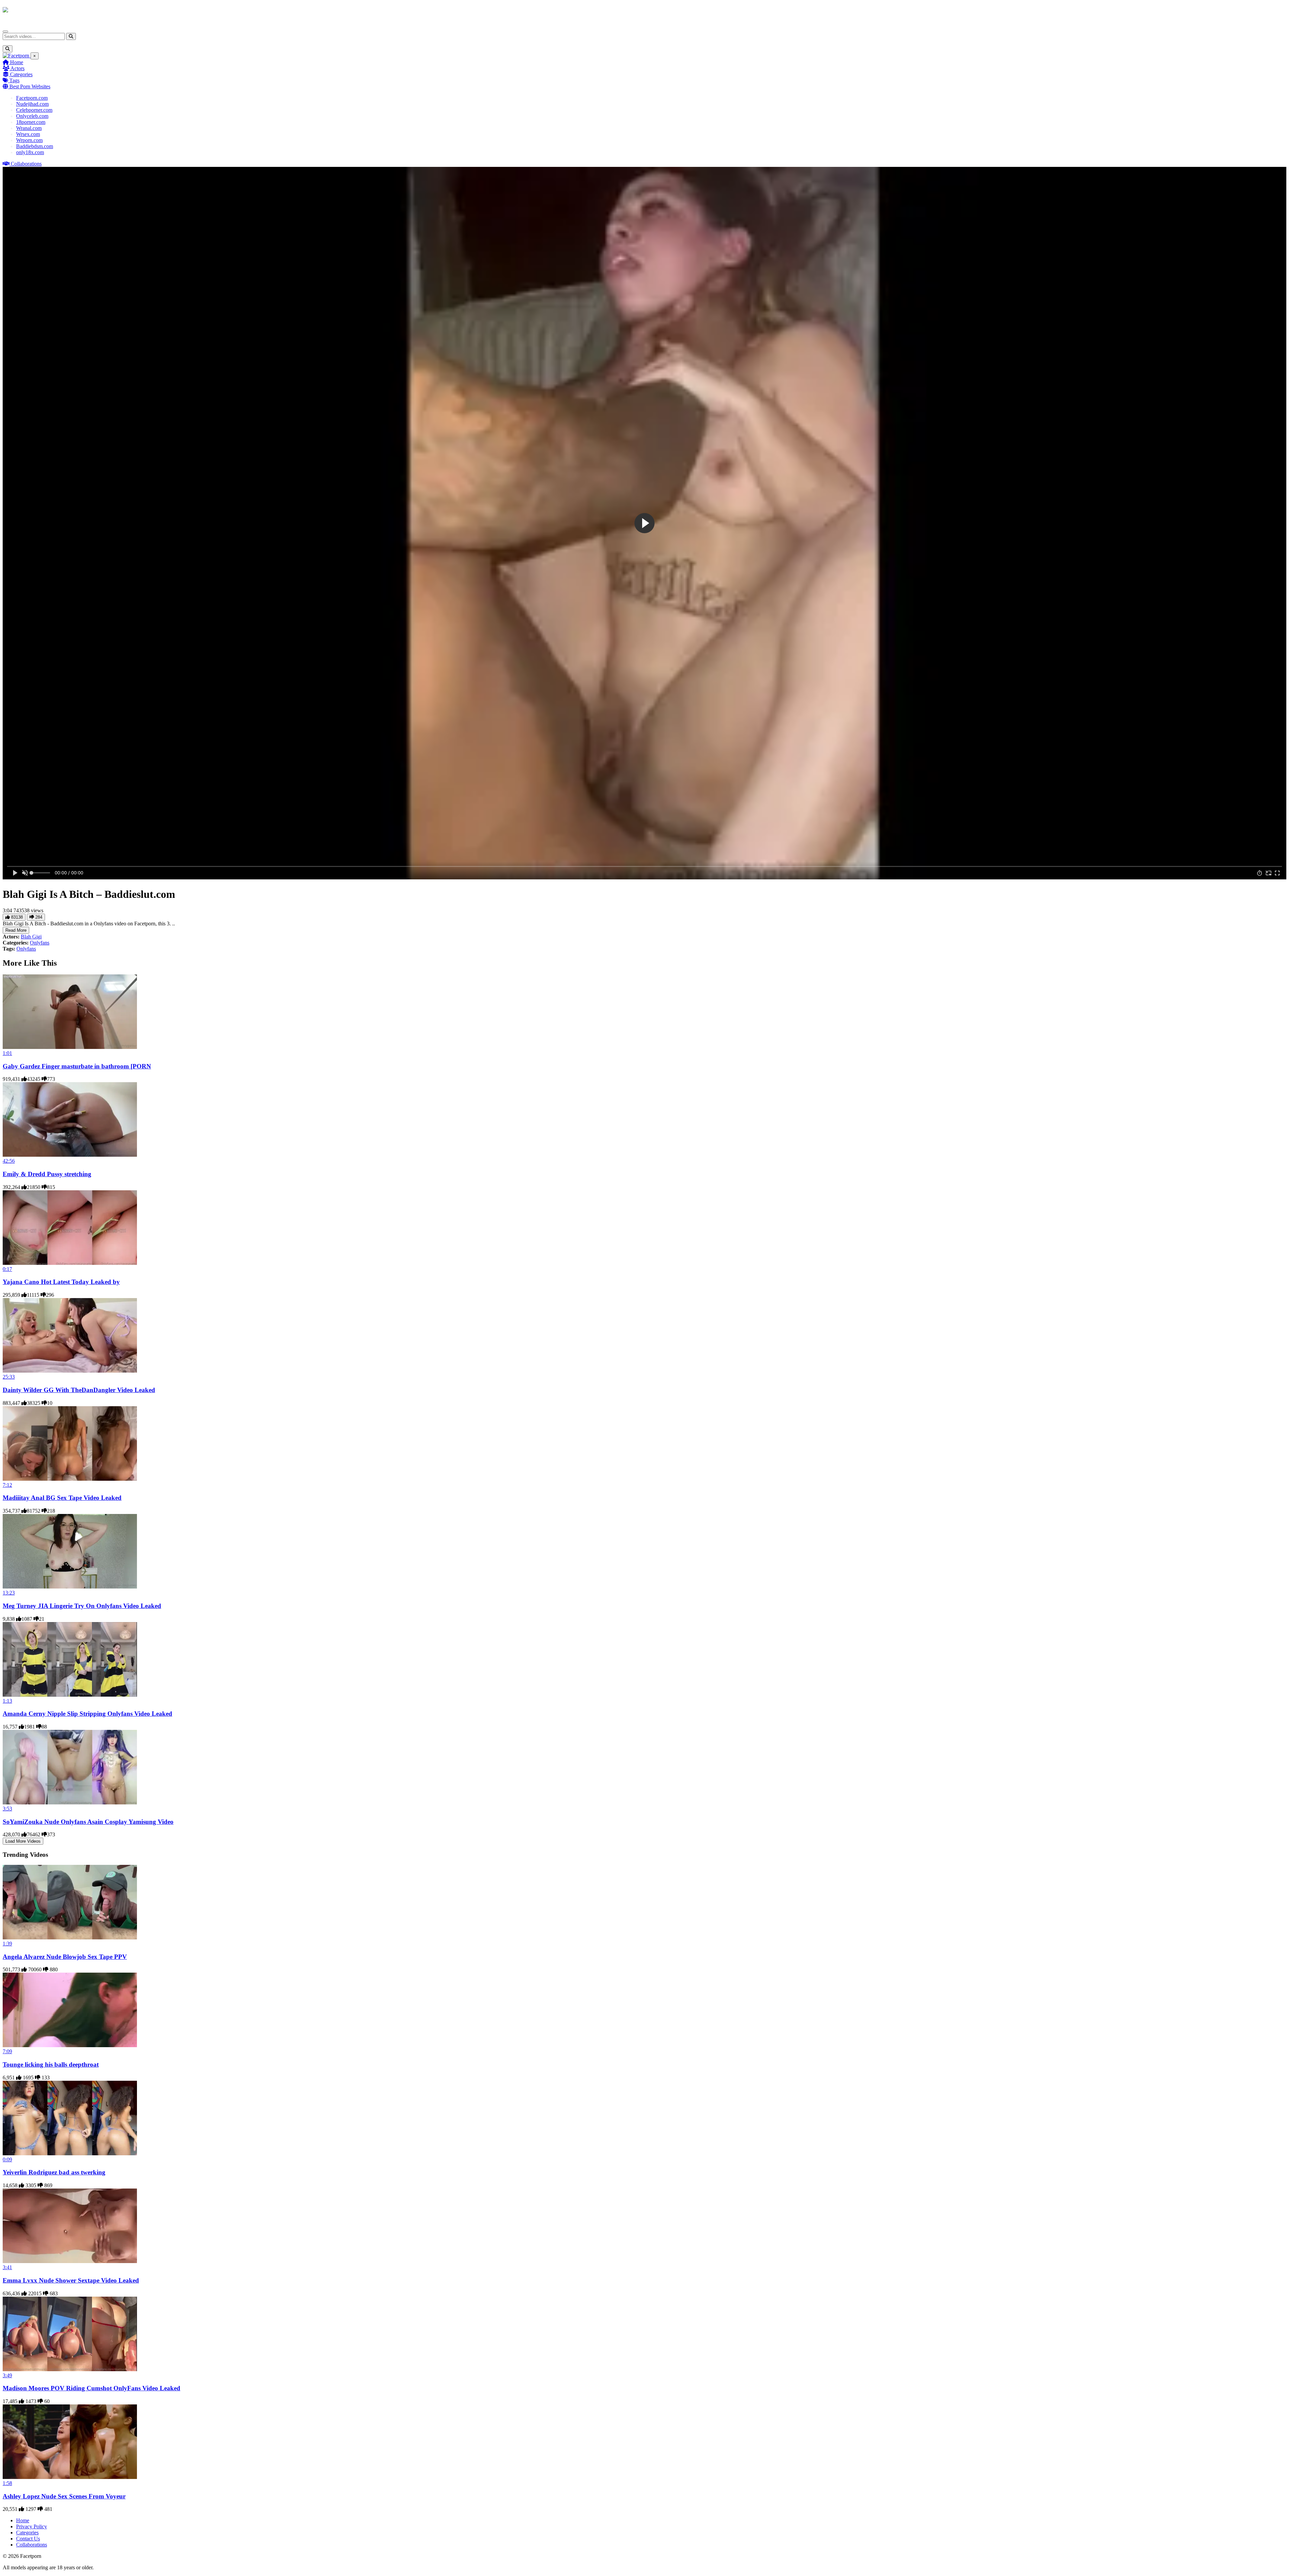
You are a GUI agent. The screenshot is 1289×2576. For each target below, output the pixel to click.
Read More (16, 930)
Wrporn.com (29, 140)
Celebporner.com (34, 110)
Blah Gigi (31, 937)
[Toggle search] (8, 49)
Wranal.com (29, 128)
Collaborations (26, 164)
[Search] (71, 36)
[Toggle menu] (5, 32)
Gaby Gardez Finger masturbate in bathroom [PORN (77, 1066)
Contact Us (28, 2539)
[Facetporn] (29, 13)
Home (16, 62)
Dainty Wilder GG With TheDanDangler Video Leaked (79, 1390)
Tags (14, 80)
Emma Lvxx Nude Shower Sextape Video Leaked (71, 2280)
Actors (17, 68)
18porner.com (31, 122)
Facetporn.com (32, 98)
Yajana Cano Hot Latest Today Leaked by (61, 1282)
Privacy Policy (32, 2526)
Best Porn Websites (29, 86)
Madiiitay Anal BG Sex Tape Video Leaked (62, 1498)
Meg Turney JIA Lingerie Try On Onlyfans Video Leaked (82, 1606)
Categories (21, 74)
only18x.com (30, 152)
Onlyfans (40, 943)
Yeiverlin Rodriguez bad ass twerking (54, 2172)
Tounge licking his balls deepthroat (51, 2064)
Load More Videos (23, 1841)
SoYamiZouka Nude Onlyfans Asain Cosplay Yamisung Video (88, 1822)
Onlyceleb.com (32, 116)
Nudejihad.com (32, 104)
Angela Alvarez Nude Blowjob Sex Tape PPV (65, 1957)
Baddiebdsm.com (35, 146)
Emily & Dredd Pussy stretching (47, 1174)
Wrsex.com (28, 134)
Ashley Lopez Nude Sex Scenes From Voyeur (64, 2496)
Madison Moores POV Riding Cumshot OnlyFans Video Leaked (91, 2388)
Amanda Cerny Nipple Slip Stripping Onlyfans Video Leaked (87, 1714)
